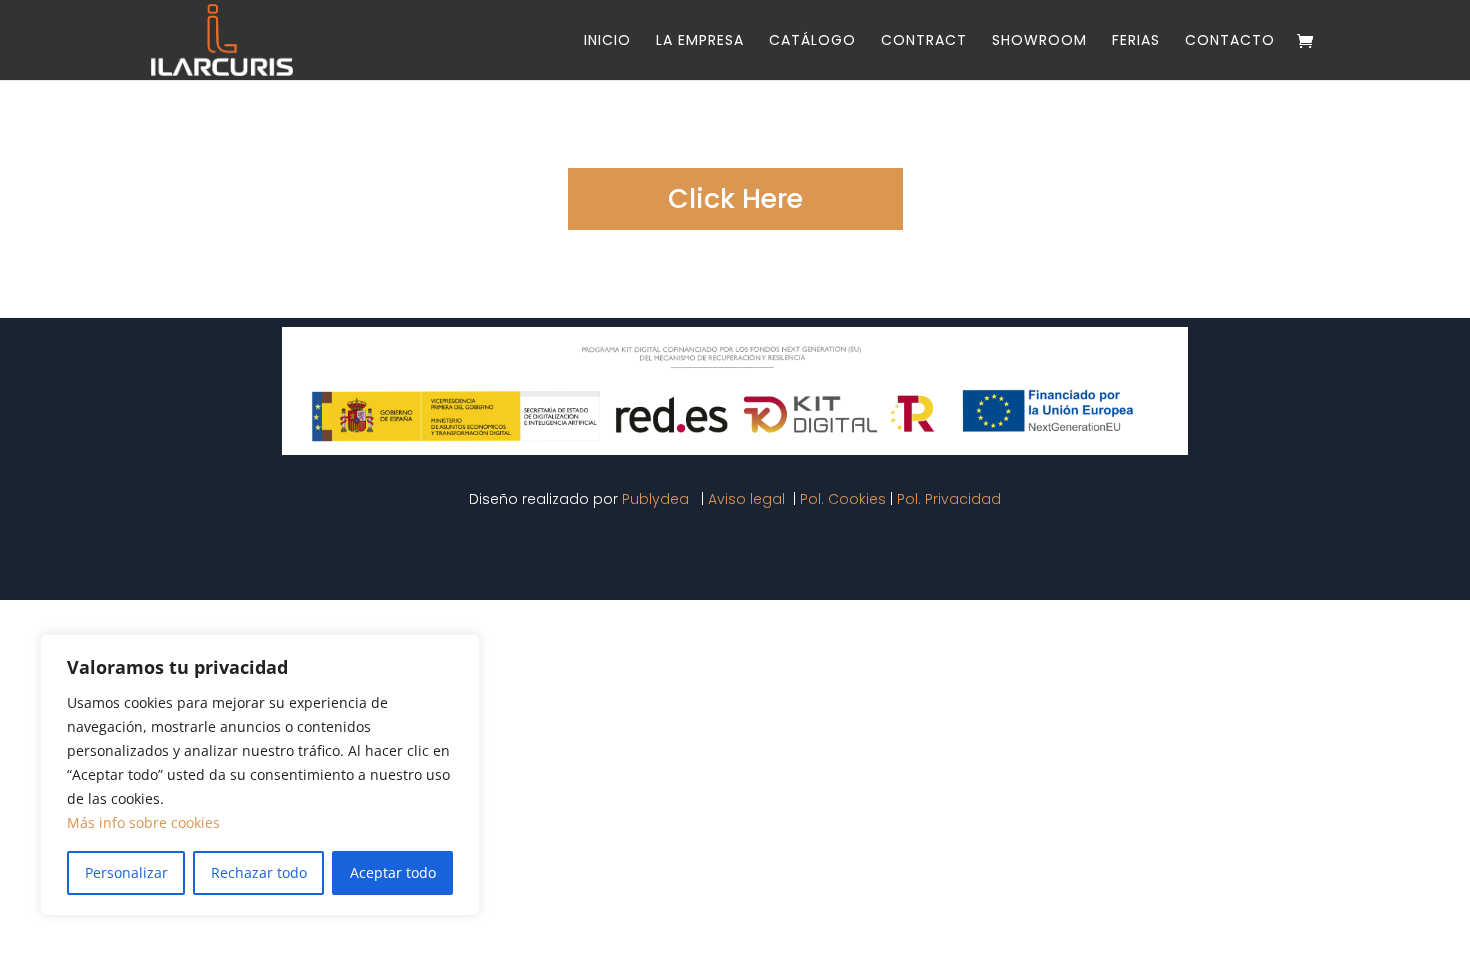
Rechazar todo (259, 872)
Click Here (735, 198)
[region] (260, 775)
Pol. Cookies (843, 499)
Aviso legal (748, 499)
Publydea (657, 499)
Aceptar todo (393, 872)
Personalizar (126, 872)
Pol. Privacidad (949, 499)
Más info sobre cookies (143, 822)
